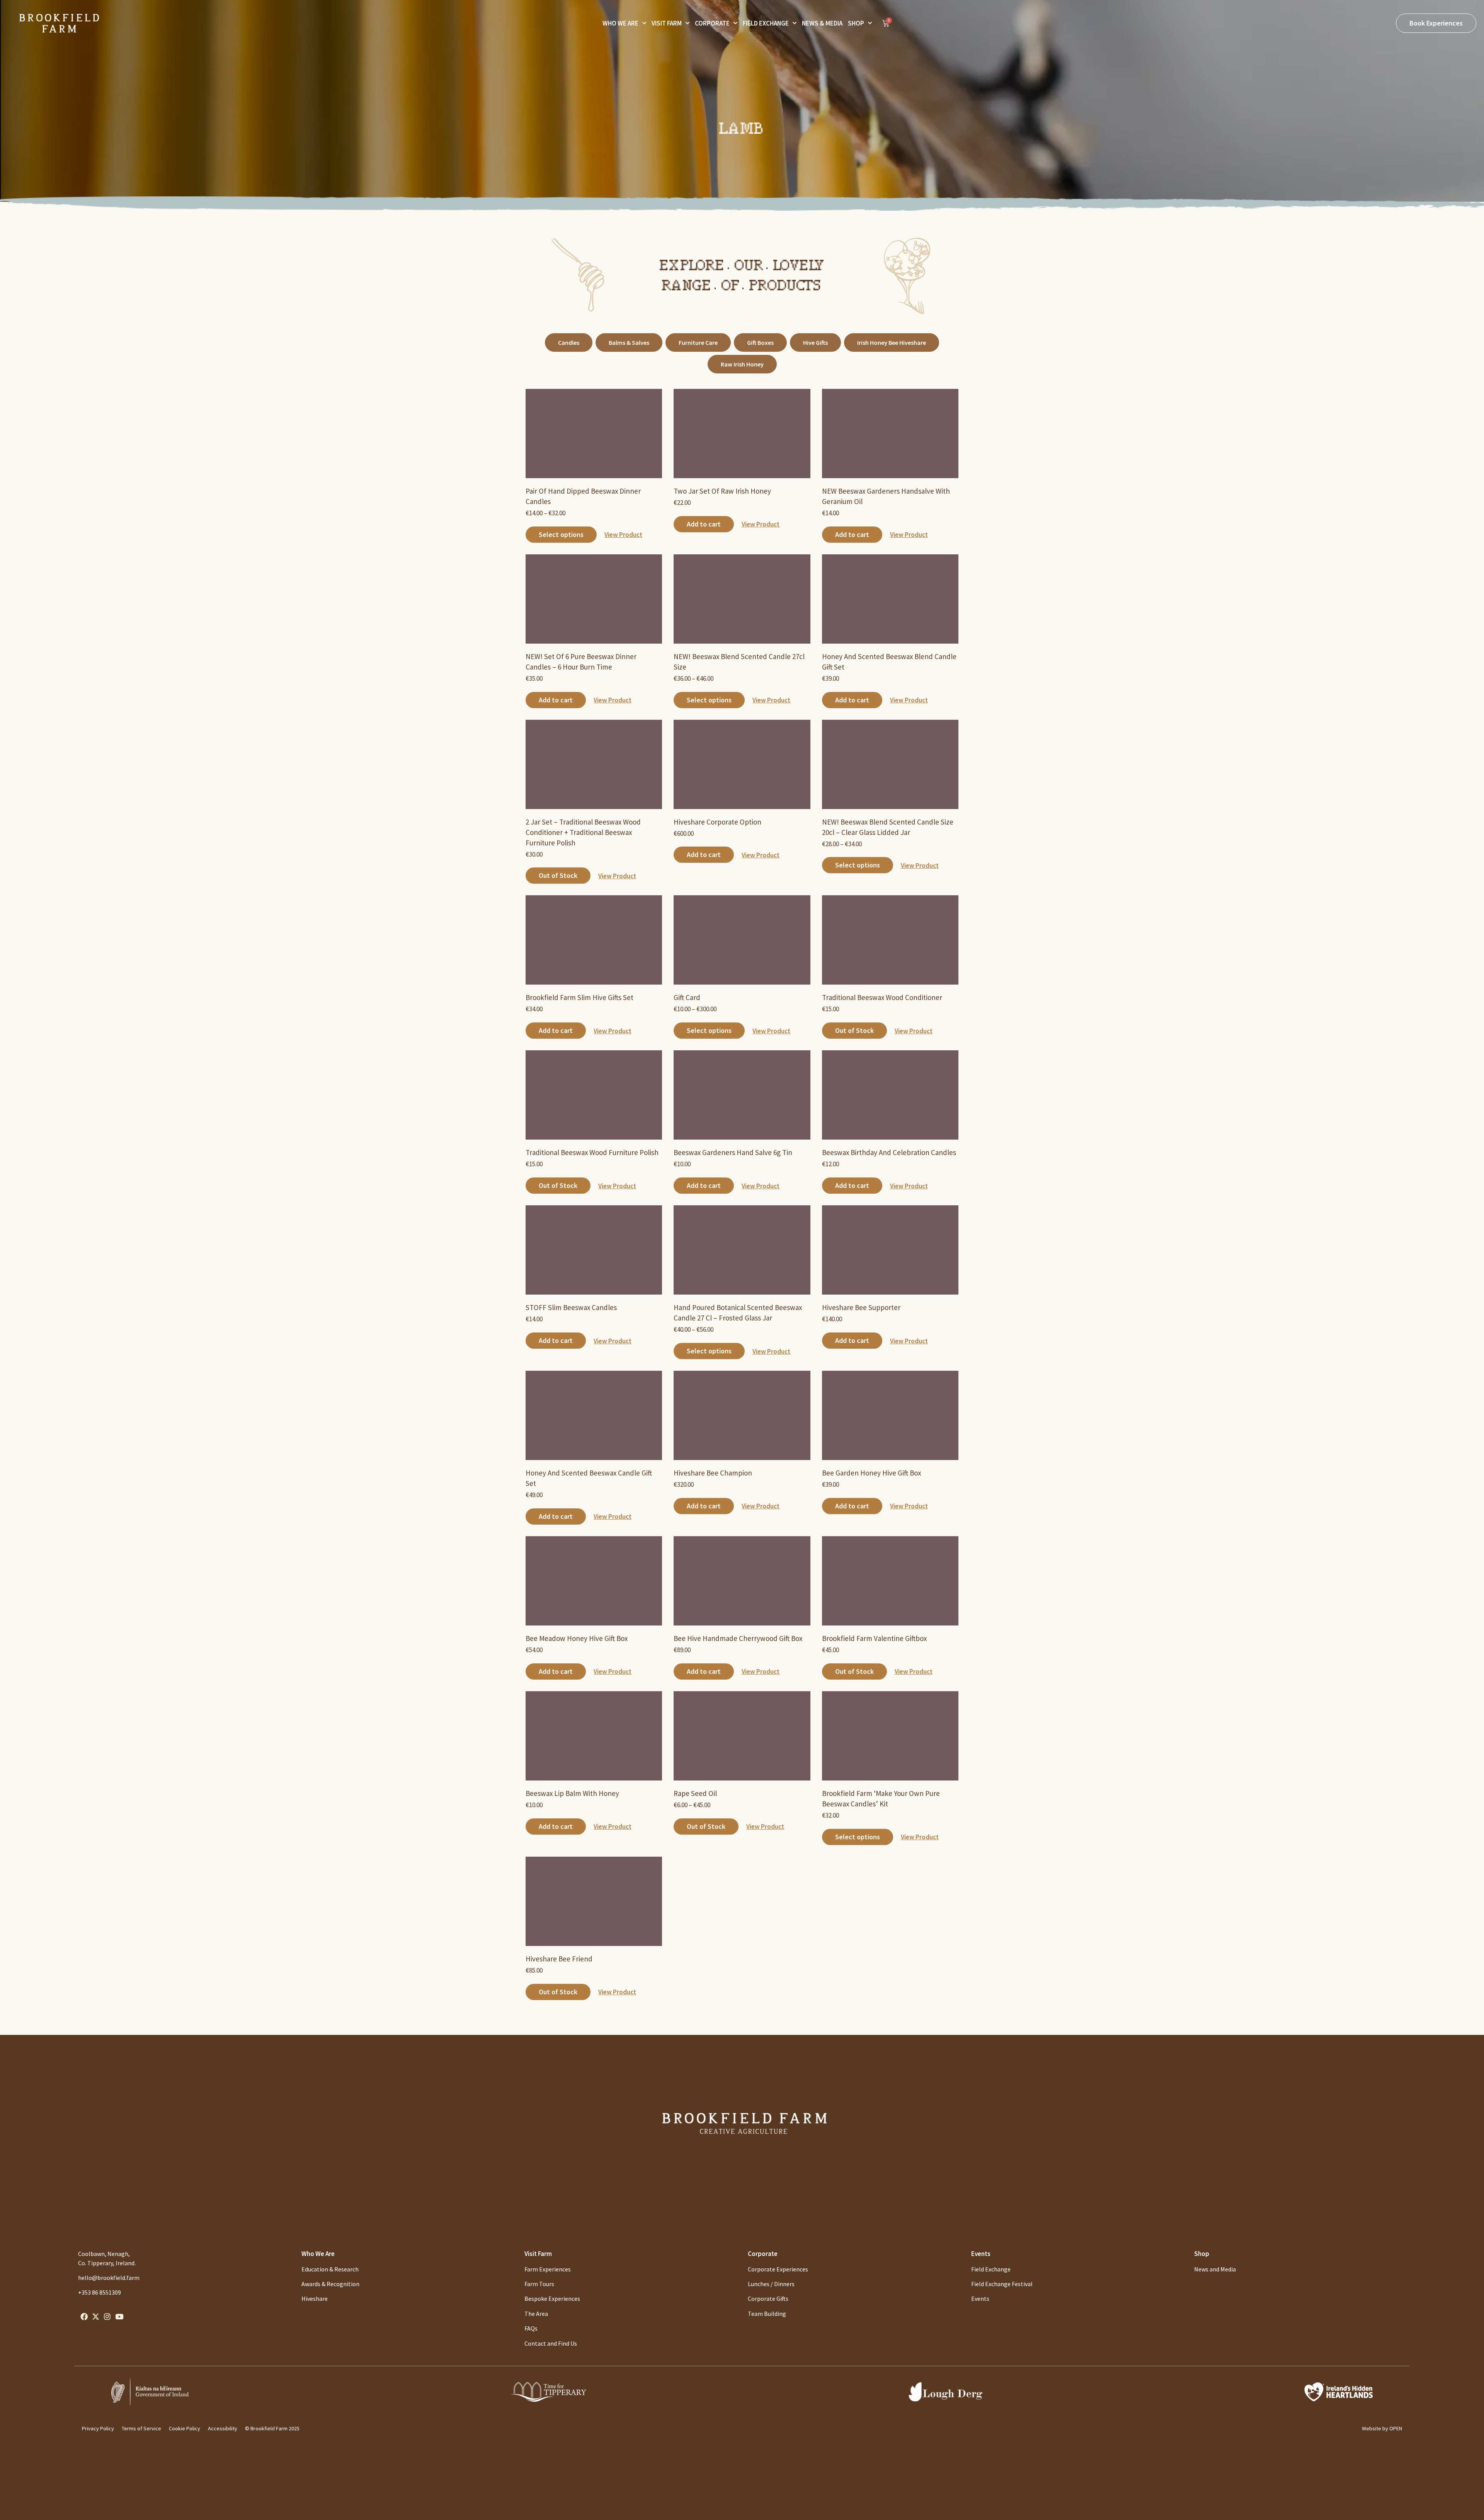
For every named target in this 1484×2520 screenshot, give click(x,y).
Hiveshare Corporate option (717, 822)
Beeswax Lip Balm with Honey (572, 1793)
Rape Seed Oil (695, 1793)
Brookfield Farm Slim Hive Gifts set (579, 997)
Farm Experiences (548, 2269)
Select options (561, 534)
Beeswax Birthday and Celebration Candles (889, 1152)
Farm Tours (539, 2284)
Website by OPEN (1382, 2428)
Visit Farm (667, 23)
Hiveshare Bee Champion (713, 1473)
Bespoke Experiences (552, 2298)
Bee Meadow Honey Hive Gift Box (577, 1638)
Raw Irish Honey (742, 364)
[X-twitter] (95, 2316)
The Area (536, 2314)
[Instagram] (107, 2316)
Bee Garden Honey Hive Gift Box (871, 1473)
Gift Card (687, 997)
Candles (569, 342)
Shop (856, 23)
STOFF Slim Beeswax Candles (571, 1307)
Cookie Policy (185, 2428)
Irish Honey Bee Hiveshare (892, 342)
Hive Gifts (815, 342)
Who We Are (620, 23)
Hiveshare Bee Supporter (861, 1307)
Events (981, 2254)
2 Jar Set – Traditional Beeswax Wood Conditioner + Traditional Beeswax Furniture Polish (583, 832)
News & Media (822, 23)
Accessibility (223, 2428)
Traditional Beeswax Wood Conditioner (882, 997)
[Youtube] (119, 2316)
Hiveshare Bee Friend (559, 1959)
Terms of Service (141, 2428)
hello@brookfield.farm (109, 2278)
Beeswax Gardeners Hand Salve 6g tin (733, 1152)
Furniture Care (698, 342)
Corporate (712, 23)
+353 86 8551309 (100, 2292)
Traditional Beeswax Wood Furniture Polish (592, 1152)
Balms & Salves (629, 342)
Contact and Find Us (551, 2343)
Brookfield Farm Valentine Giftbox (874, 1638)
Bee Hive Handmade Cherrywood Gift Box (738, 1638)
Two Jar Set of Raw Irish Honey (722, 491)
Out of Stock (558, 875)
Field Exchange (766, 23)
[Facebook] (84, 2316)
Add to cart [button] (704, 524)
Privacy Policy (98, 2428)
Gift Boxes (760, 342)
